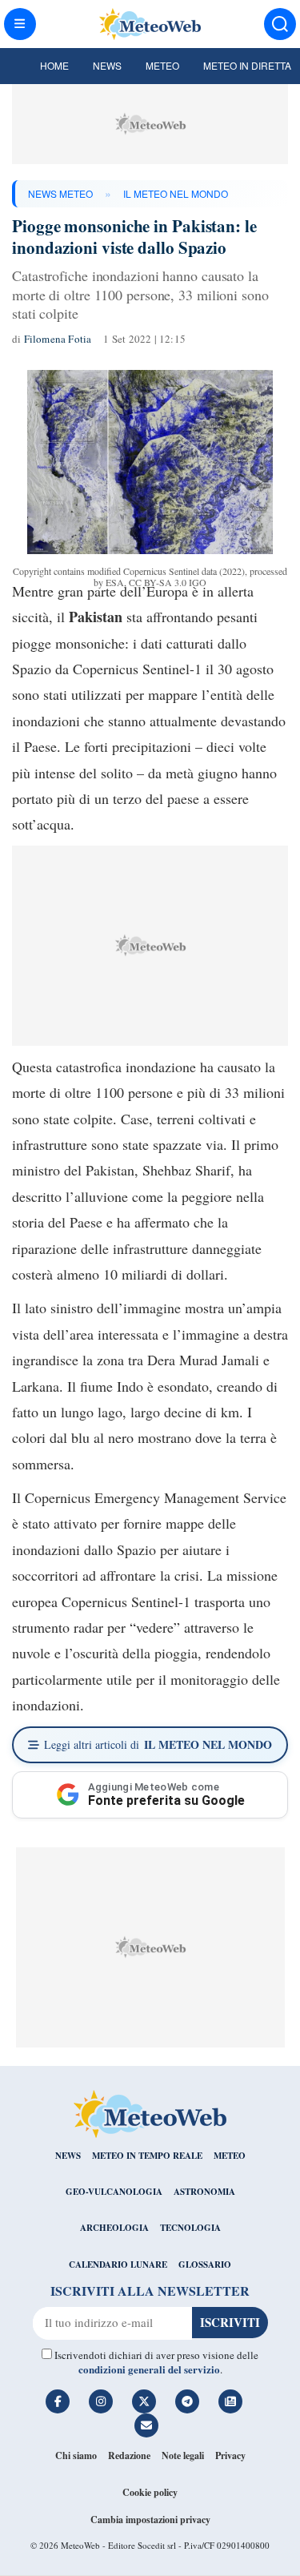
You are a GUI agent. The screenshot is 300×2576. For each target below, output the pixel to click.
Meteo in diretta (247, 65)
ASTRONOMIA (204, 2192)
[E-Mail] (146, 2425)
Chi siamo (76, 2455)
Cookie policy (150, 2492)
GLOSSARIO (205, 2265)
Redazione (129, 2455)
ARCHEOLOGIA (114, 2228)
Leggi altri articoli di (158, 1744)
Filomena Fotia (58, 339)
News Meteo (60, 193)
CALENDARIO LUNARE (118, 2265)
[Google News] (230, 2401)
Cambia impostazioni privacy (150, 2520)
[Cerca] (280, 24)
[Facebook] (58, 2401)
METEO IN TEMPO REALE (147, 2156)
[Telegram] (187, 2401)
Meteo (162, 65)
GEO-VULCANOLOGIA (114, 2192)
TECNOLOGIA (190, 2228)
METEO (230, 2156)
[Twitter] (144, 2401)
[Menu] (20, 24)
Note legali (183, 2455)
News (107, 65)
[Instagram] (101, 2401)
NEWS (68, 2156)
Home (54, 65)
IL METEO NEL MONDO (176, 193)
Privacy (230, 2455)
